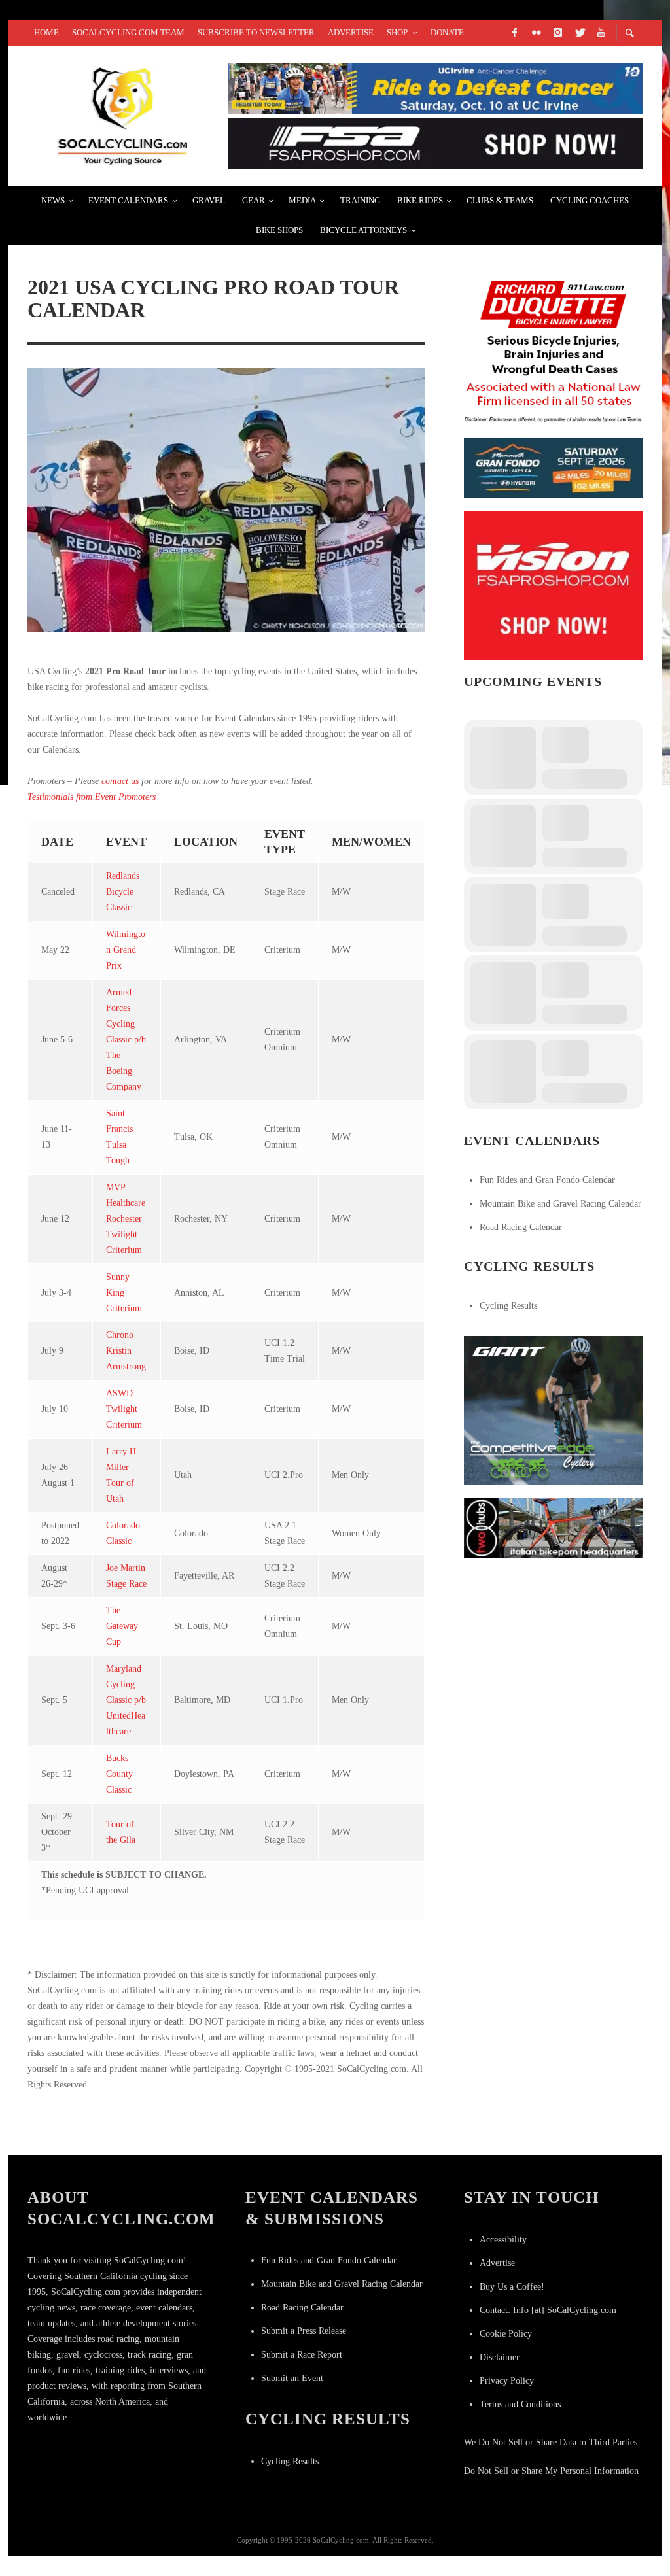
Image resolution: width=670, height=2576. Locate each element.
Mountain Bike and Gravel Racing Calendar (560, 1204)
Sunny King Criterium (124, 1293)
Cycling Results (508, 1306)
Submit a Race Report (302, 2355)
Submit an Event (292, 2378)
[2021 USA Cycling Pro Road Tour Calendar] (226, 501)
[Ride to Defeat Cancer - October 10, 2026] (435, 87)
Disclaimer (500, 2357)
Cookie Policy (506, 2334)
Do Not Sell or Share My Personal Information (551, 2471)
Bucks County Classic (119, 1774)
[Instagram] (557, 33)
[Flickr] (536, 33)
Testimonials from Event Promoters (92, 797)
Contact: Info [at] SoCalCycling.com (548, 2310)
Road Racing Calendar (521, 1227)
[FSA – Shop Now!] (435, 143)
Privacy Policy (507, 2381)
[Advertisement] (562, 1653)
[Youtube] (601, 33)
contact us (120, 781)
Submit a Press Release (304, 2331)
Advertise (497, 2263)
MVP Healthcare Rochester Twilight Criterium (126, 1219)
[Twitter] (579, 33)
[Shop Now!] (553, 584)
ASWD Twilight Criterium (124, 1409)
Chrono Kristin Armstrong (126, 1351)
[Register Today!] (553, 467)
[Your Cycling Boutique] (553, 1527)
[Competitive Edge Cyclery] (553, 1410)
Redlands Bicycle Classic (123, 892)
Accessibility (503, 2240)
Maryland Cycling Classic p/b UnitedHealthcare (126, 1700)
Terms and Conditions (520, 2404)
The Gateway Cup (122, 1626)
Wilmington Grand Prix (126, 950)
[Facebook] (514, 33)
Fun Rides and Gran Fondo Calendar (547, 1180)
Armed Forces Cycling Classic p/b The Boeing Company (126, 1039)
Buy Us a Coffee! (512, 2287)
